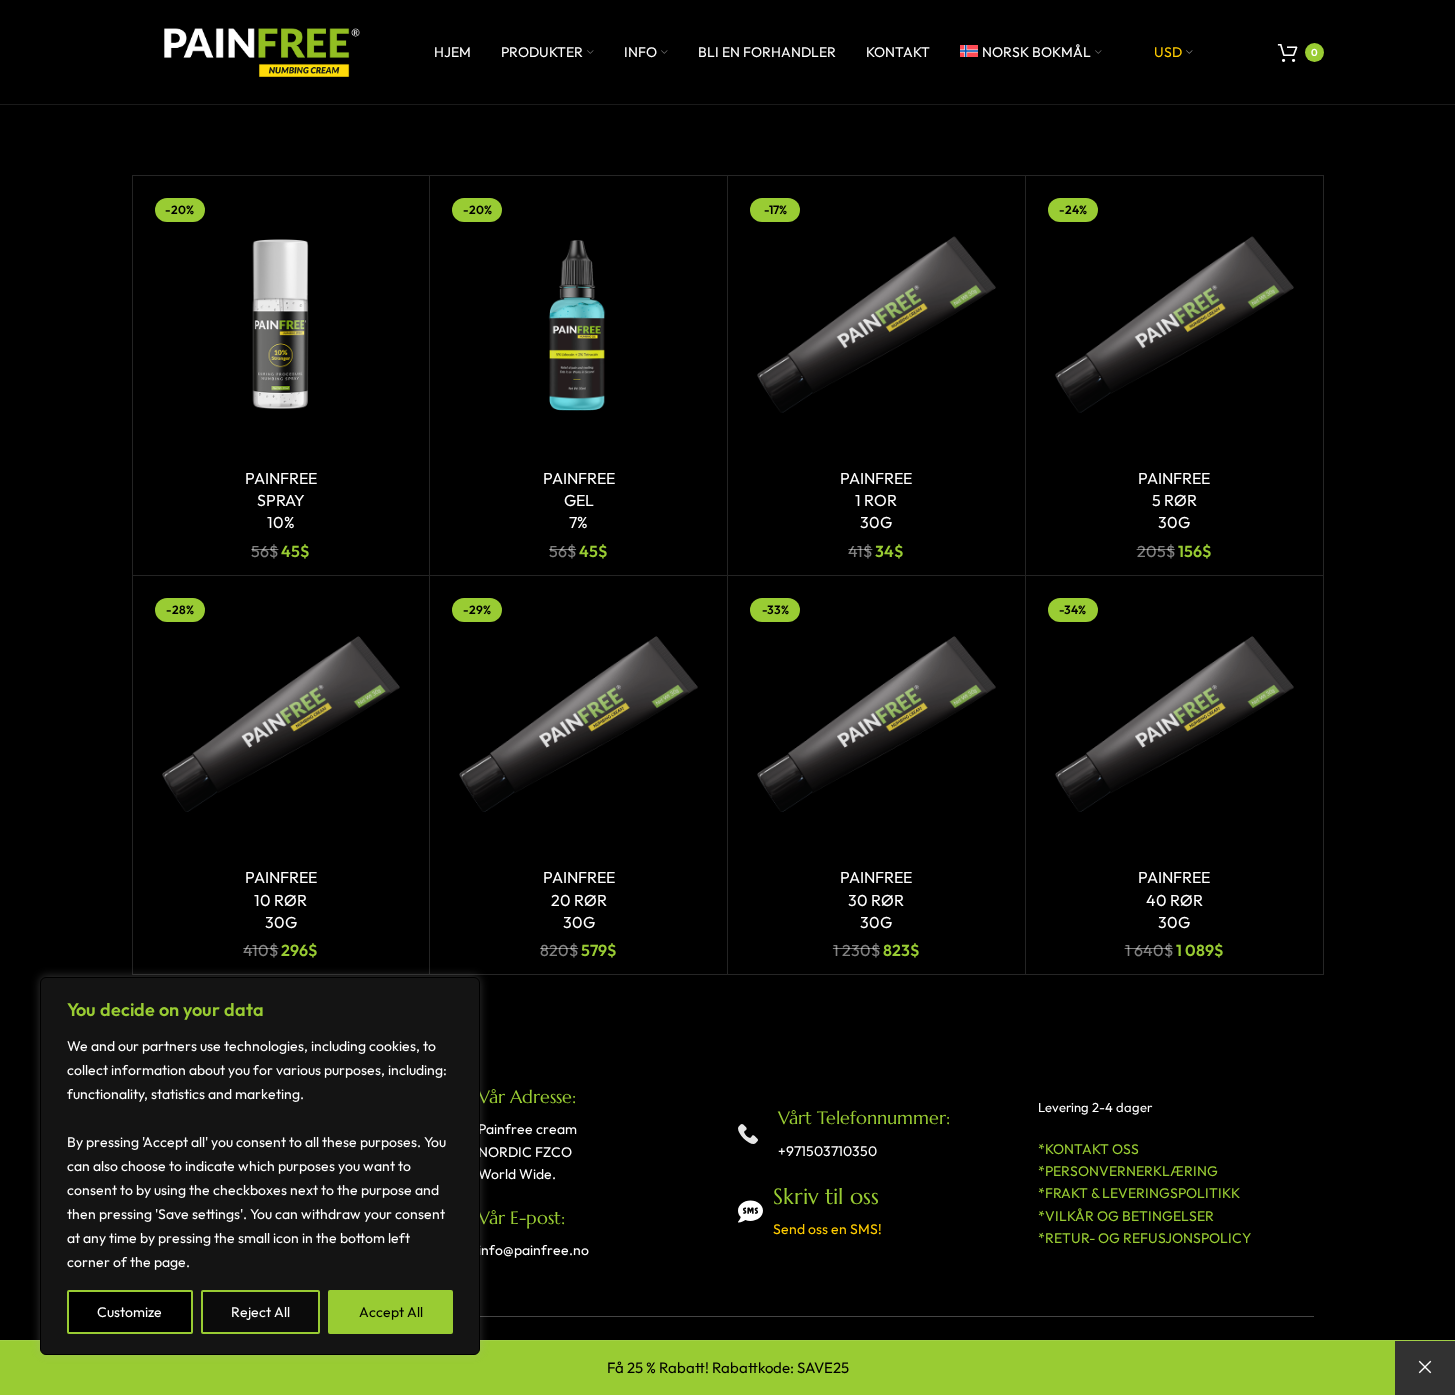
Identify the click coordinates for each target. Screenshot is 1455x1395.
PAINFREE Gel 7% (579, 500)
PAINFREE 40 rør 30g (1174, 899)
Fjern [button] (1425, 1368)
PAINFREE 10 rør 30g (281, 899)
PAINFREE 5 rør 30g (1174, 500)
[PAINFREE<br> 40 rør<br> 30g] (1174, 724)
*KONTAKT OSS (1088, 1149)
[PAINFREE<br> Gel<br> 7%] (578, 324)
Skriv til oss (826, 1196)
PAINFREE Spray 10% (281, 500)
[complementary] (260, 1166)
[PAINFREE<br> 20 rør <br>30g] (578, 724)
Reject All (260, 1312)
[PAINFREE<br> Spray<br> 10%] (281, 324)
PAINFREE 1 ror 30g (876, 500)
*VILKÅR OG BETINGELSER (1126, 1216)
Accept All (391, 1312)
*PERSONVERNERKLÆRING (1128, 1171)
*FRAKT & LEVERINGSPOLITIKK (1139, 1193)
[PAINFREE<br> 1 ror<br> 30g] (876, 324)
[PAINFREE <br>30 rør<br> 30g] (876, 724)
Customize (129, 1312)
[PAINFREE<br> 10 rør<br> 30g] (281, 724)
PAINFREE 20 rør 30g (579, 899)
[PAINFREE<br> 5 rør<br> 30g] (1174, 324)
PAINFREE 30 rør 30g (876, 899)
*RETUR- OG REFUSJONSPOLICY (1144, 1238)
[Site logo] (257, 50)
